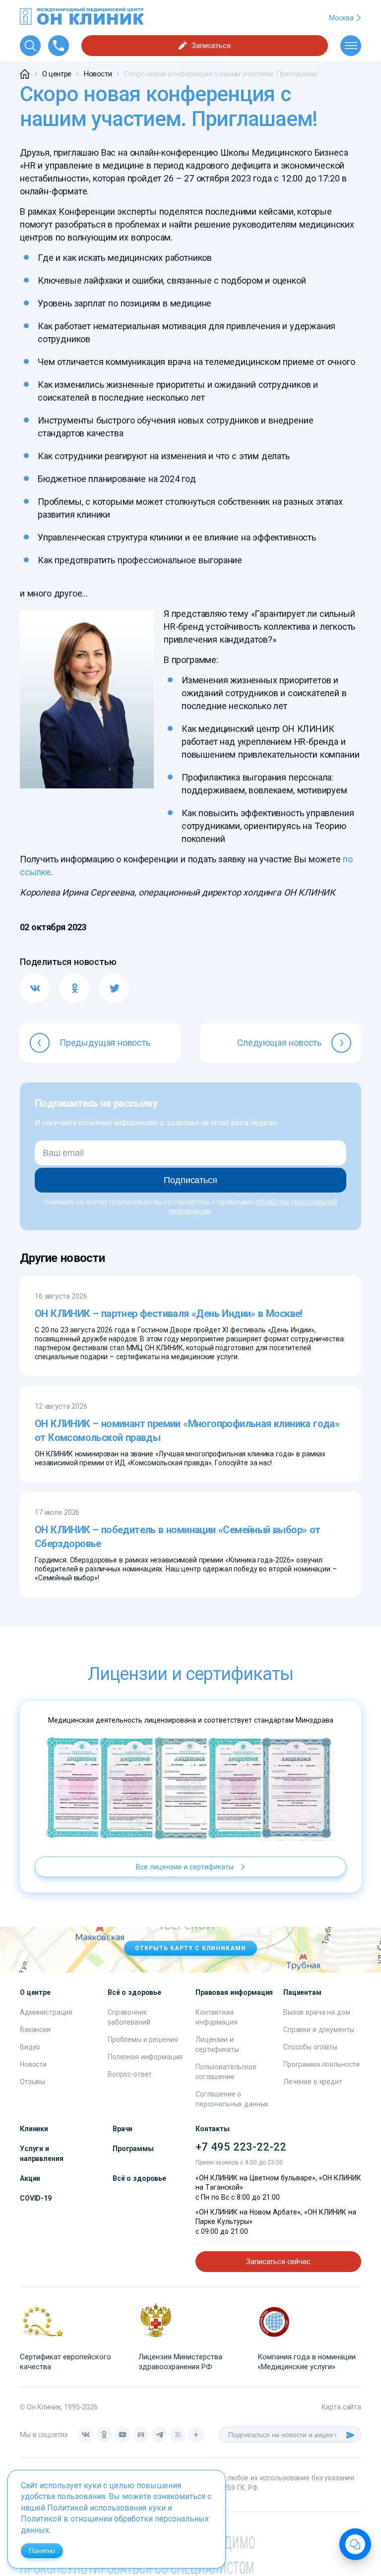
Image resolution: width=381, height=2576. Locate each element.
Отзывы (32, 2082)
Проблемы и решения (143, 2039)
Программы (133, 2149)
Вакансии (35, 2030)
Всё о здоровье (139, 2178)
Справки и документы (319, 2030)
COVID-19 (36, 2198)
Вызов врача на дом (317, 2012)
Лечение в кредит (313, 2082)
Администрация (46, 2012)
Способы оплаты (310, 2047)
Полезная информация (145, 2057)
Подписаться (190, 1180)
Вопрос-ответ (130, 2074)
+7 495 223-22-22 (241, 2147)
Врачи (123, 2129)
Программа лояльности (321, 2064)
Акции (30, 2178)
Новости (33, 2064)
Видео (30, 2047)
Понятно (42, 2551)
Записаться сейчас (278, 2262)
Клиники (34, 2129)
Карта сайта (341, 2407)
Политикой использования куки (106, 2508)
